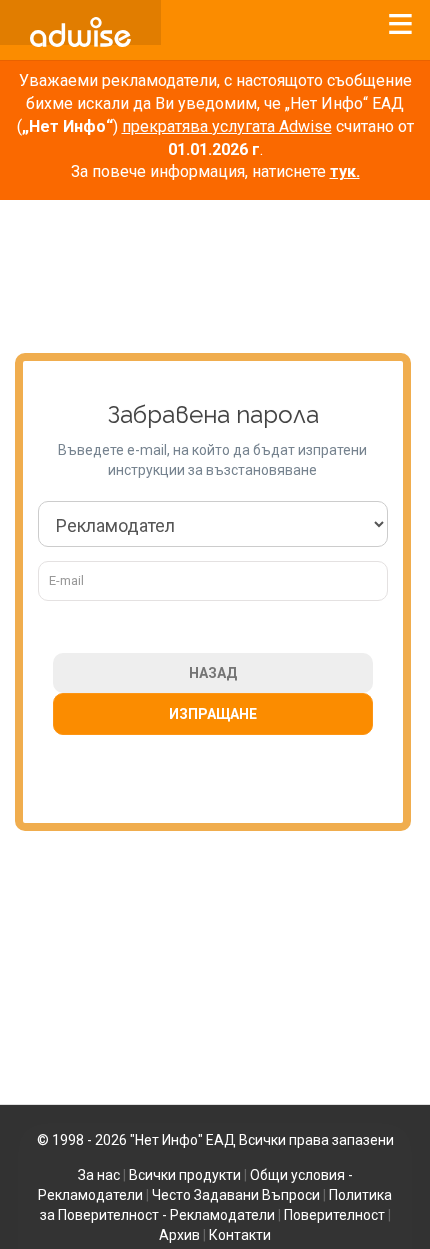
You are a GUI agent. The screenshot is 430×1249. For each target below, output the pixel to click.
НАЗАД (213, 673)
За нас (99, 1175)
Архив (179, 1235)
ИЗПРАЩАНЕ (213, 714)
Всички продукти (185, 1175)
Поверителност (334, 1215)
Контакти (240, 1235)
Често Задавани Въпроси (236, 1195)
